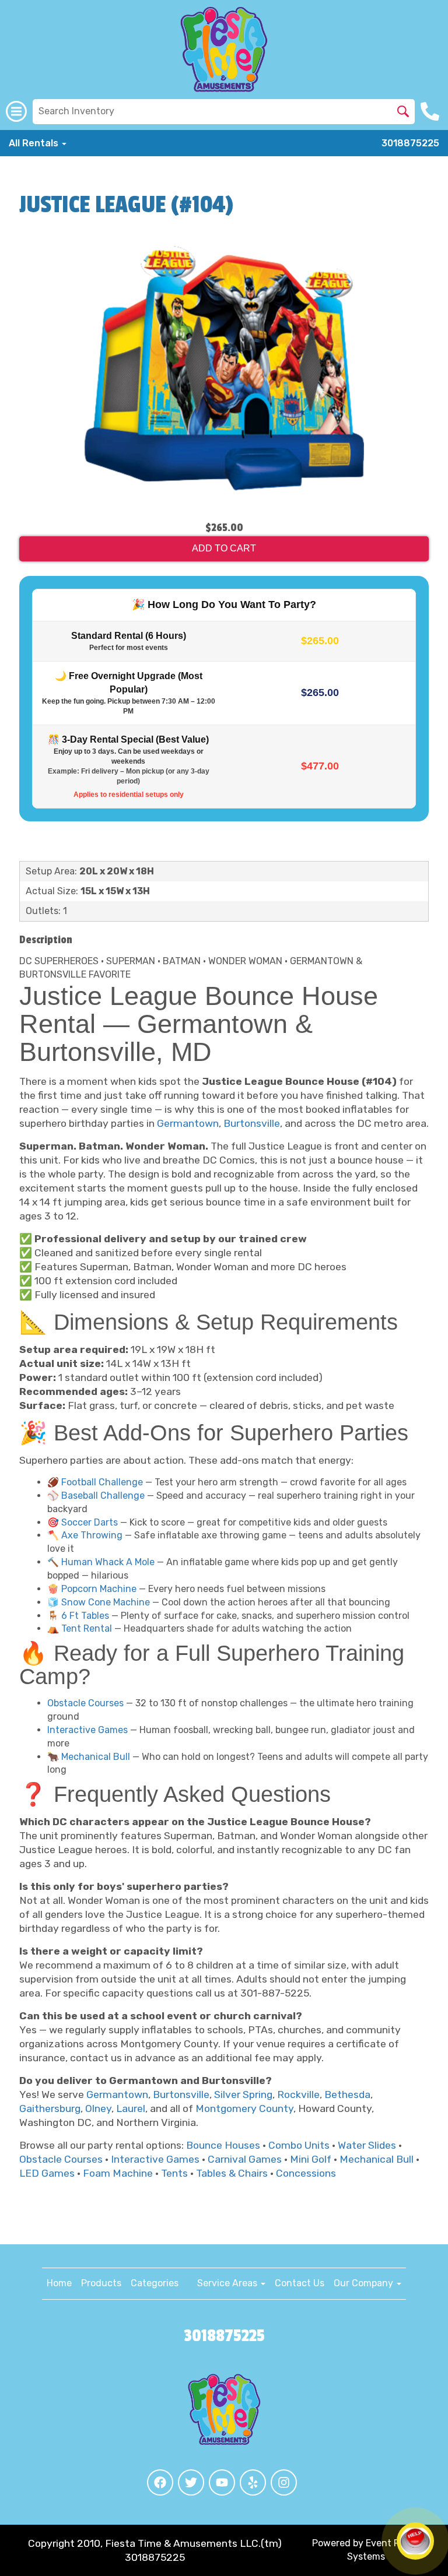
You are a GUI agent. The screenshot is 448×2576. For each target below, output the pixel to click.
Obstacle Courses (85, 1703)
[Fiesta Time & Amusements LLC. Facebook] (160, 2482)
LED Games (47, 2173)
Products (101, 2283)
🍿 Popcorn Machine (92, 1589)
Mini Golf (311, 2159)
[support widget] (415, 2541)
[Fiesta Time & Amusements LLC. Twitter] (191, 2482)
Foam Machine (118, 2173)
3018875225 (410, 143)
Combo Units (299, 2145)
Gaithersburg (50, 2108)
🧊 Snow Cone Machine (99, 1602)
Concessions (306, 2173)
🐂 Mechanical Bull (89, 1757)
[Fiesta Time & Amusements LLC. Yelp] (253, 2482)
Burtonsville (252, 1123)
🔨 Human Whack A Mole (101, 1562)
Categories (155, 2283)
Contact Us (300, 2283)
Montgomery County (244, 2108)
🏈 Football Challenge (95, 1482)
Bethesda (347, 2094)
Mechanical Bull (377, 2159)
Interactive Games (87, 1730)
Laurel (131, 2108)
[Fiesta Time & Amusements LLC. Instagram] (284, 2482)
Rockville (298, 2094)
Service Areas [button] (228, 2283)
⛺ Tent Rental (80, 1628)
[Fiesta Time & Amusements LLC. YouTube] (222, 2482)
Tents (174, 2173)
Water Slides (367, 2145)
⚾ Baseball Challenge (96, 1496)
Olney (98, 2108)
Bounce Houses (223, 2145)
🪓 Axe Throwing (85, 1535)
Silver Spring (243, 2094)
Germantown (188, 1123)
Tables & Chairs (232, 2173)
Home (59, 2283)
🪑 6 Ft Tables (78, 1616)
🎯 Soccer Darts (83, 1522)
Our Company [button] (365, 2283)
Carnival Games (245, 2159)
